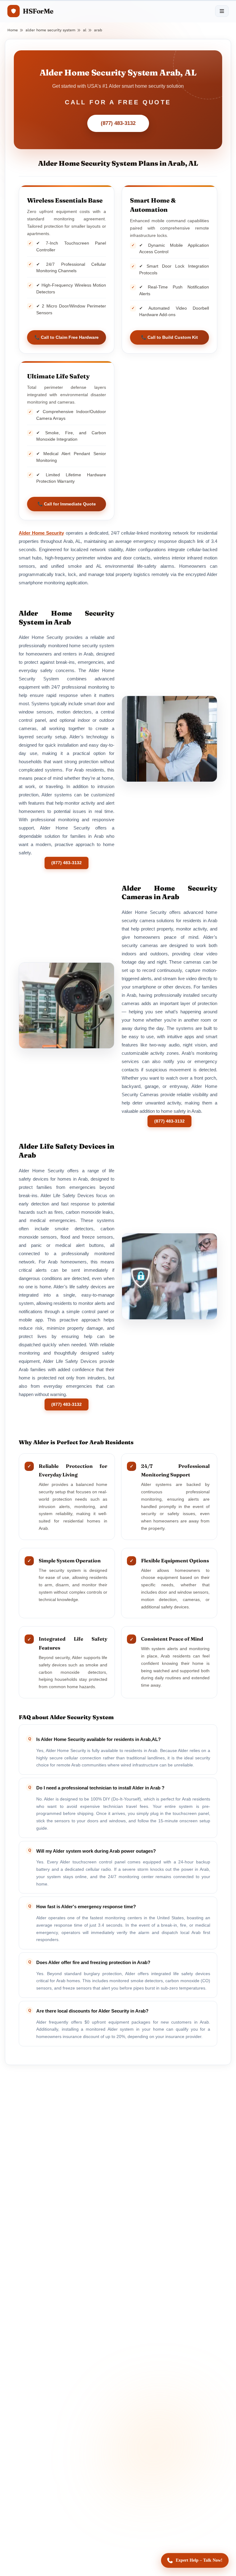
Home (13, 30)
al (85, 30)
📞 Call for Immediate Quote (67, 504)
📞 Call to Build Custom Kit (169, 337)
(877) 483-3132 (118, 123)
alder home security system (50, 30)
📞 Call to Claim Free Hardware (67, 337)
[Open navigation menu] (222, 11)
